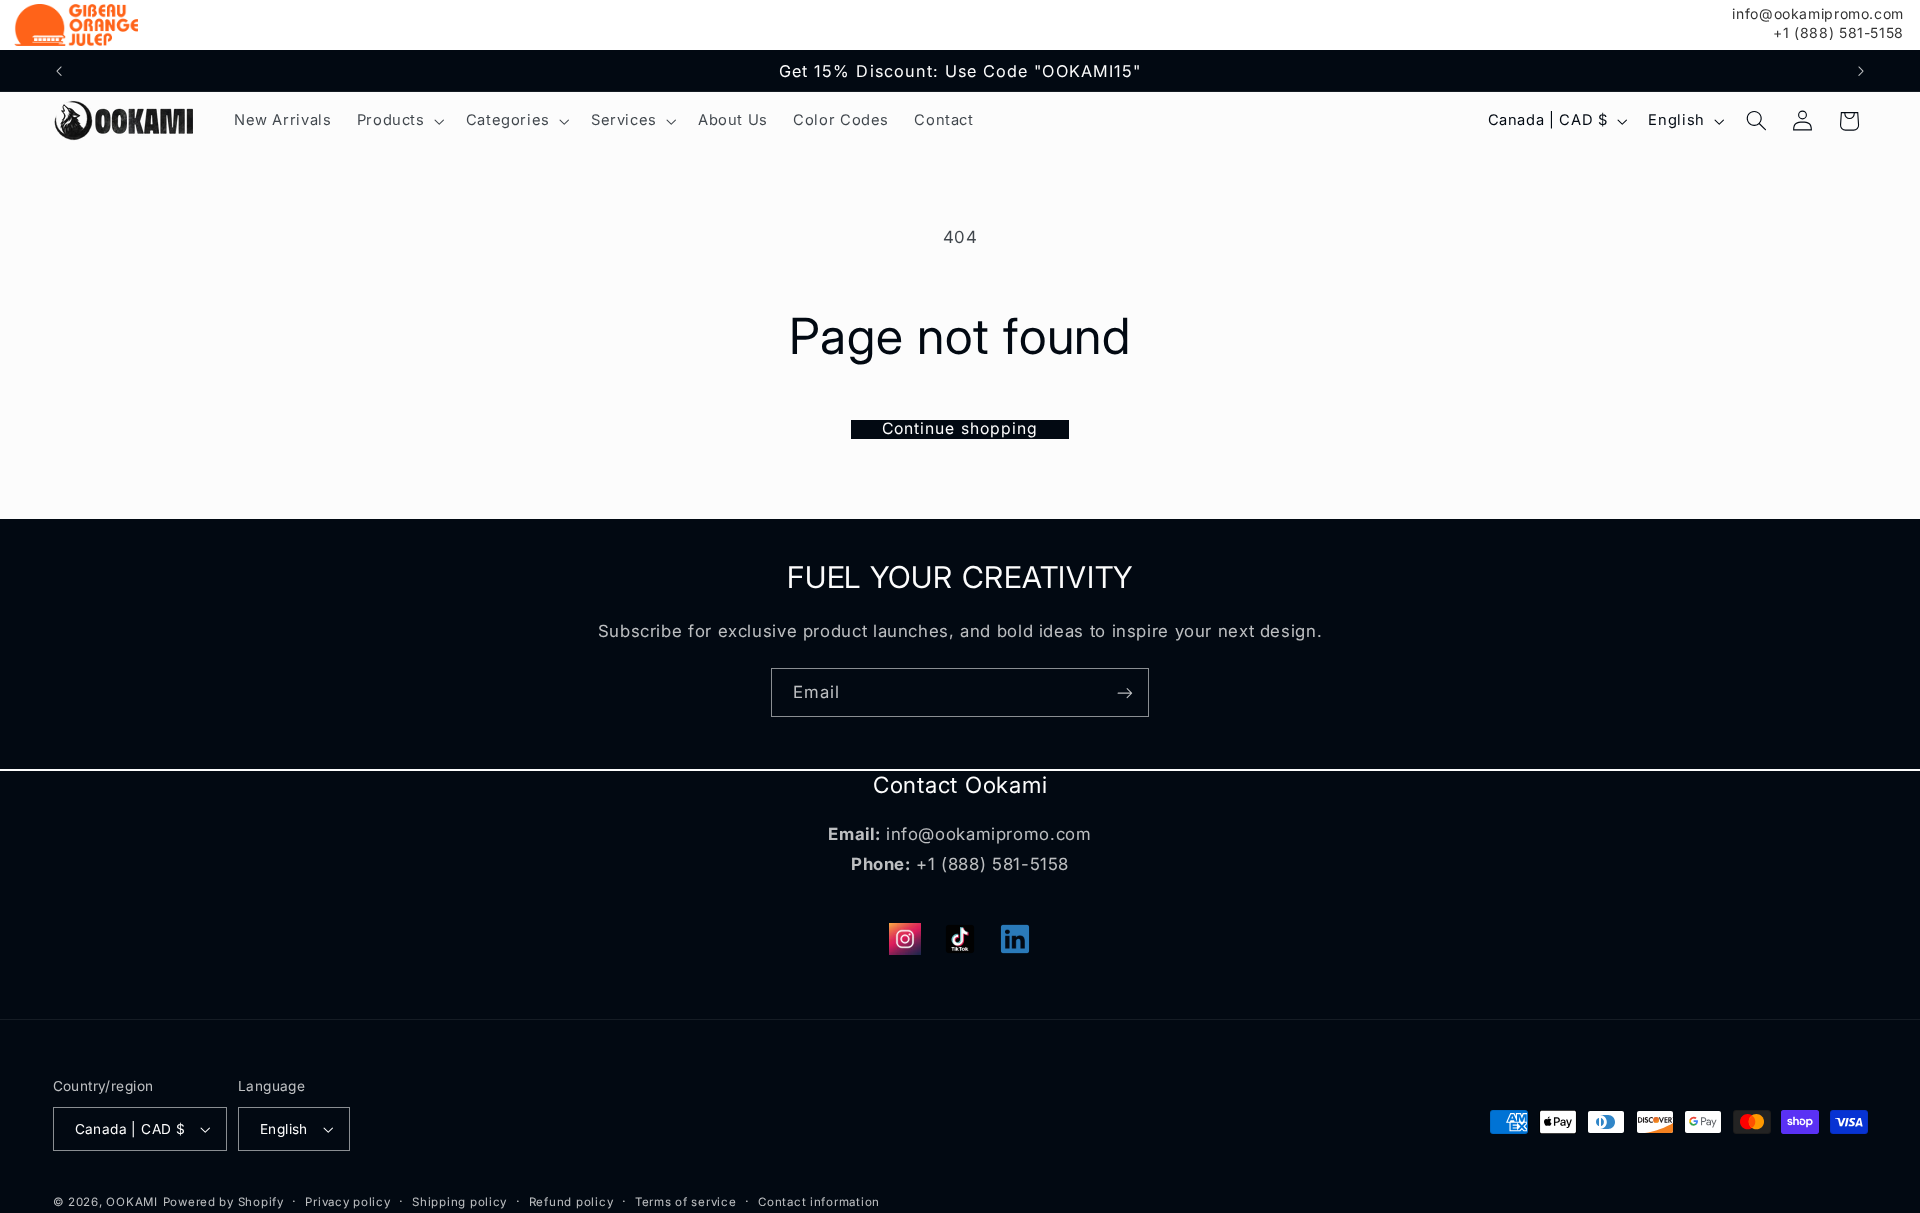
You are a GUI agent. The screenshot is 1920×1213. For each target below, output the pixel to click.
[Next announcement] (1861, 71)
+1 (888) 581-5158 (1838, 33)
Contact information (819, 1202)
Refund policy (571, 1202)
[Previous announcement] (59, 71)
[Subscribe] (1125, 692)
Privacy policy (347, 1202)
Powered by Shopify (223, 1202)
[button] (398, 121)
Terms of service (686, 1202)
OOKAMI (131, 1202)
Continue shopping (960, 429)
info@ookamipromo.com (1818, 14)
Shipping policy (459, 1202)
